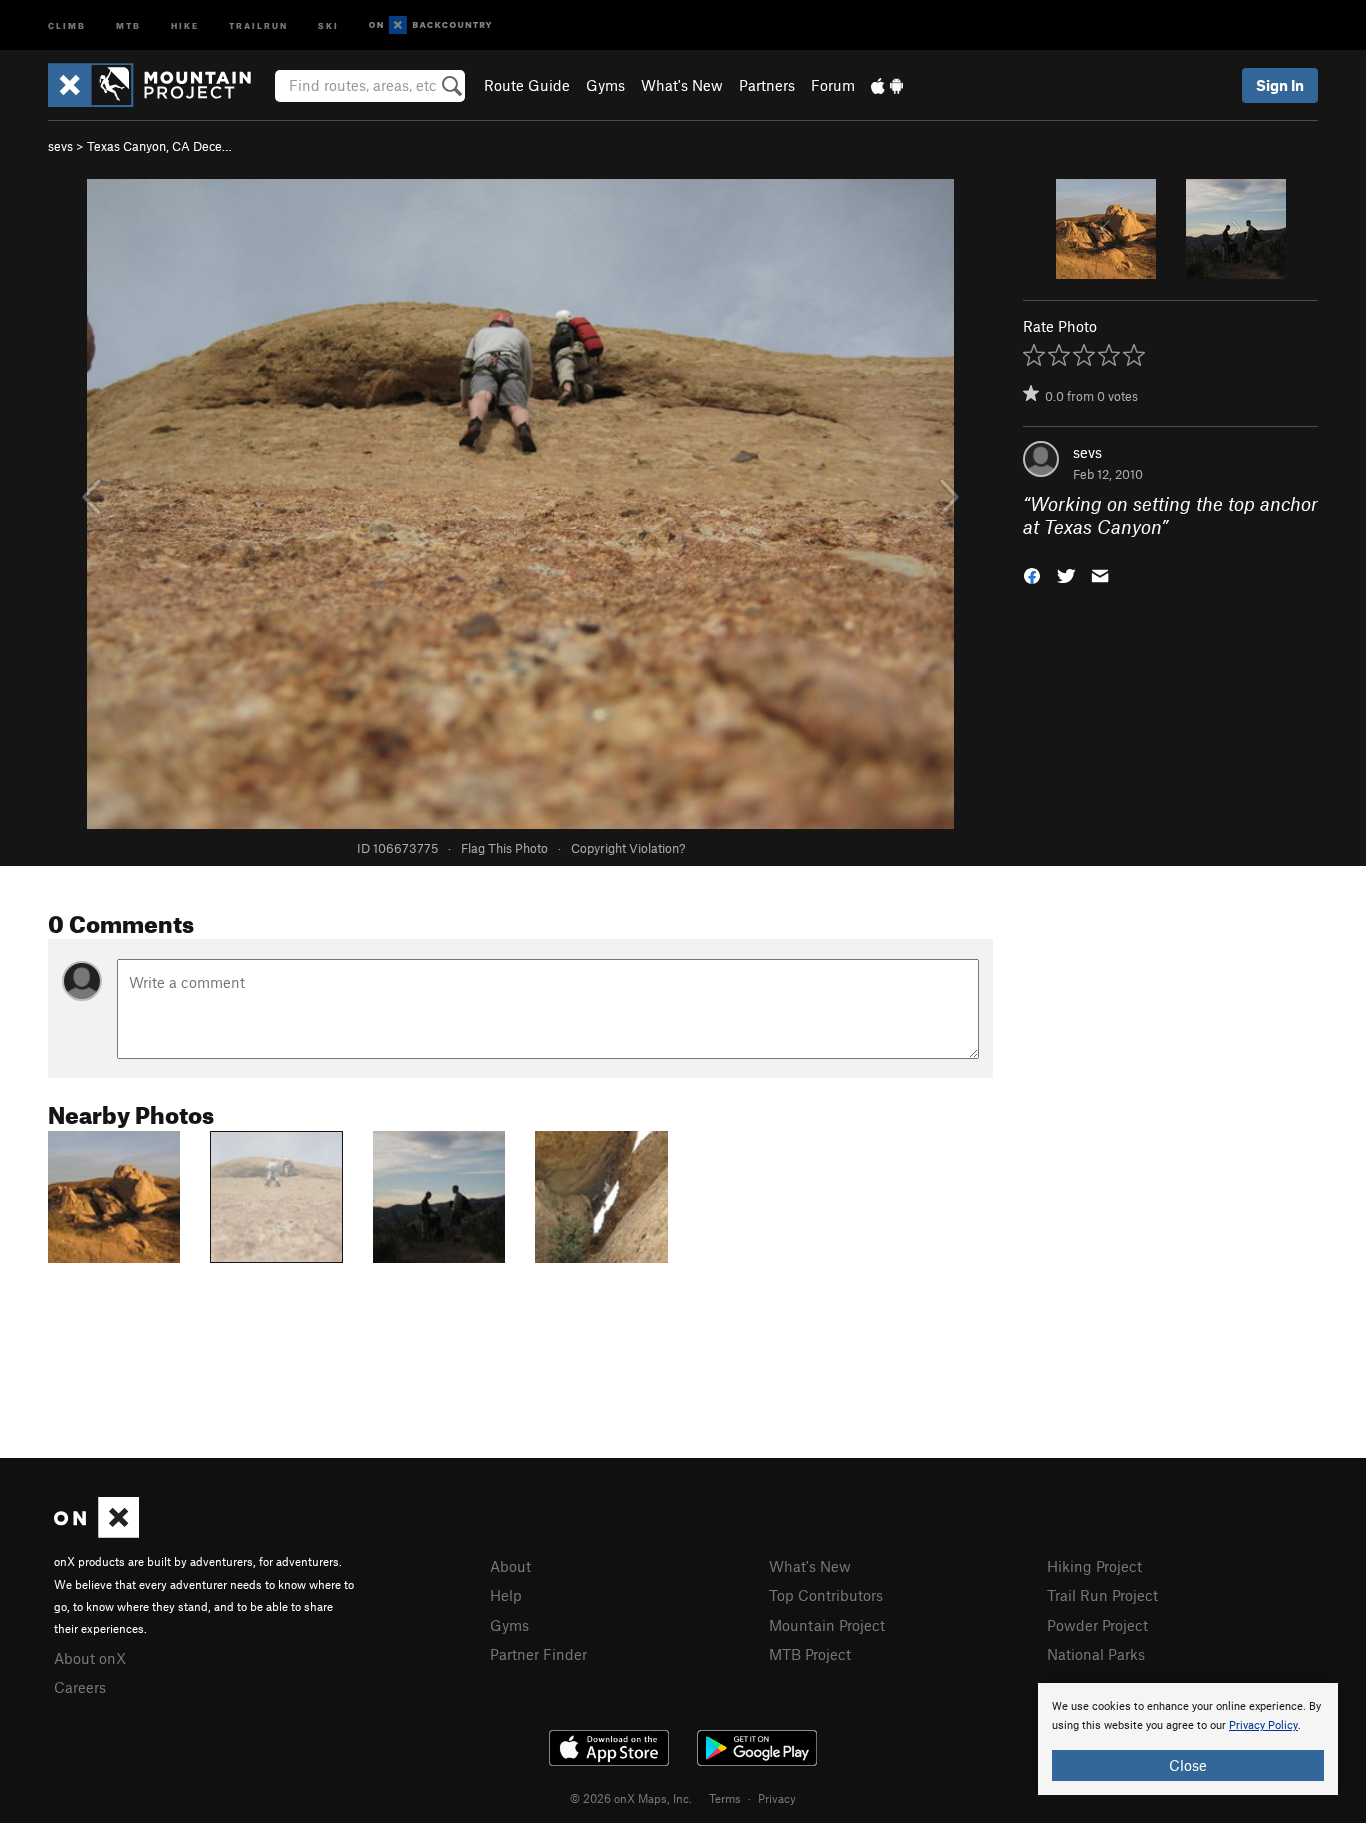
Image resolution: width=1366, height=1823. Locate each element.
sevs (60, 146)
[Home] (159, 85)
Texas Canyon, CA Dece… (159, 146)
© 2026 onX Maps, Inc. (631, 1798)
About (510, 1566)
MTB (128, 24)
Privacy (777, 1798)
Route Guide (527, 85)
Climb (67, 24)
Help (506, 1595)
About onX (90, 1658)
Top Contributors (826, 1595)
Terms (725, 1798)
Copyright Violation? (628, 848)
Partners (767, 85)
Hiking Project (1094, 1566)
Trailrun (258, 24)
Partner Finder (538, 1654)
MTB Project (810, 1654)
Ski (328, 24)
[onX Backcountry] (430, 25)
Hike (185, 24)
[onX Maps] (96, 1532)
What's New (682, 85)
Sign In (1280, 85)
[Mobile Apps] (887, 85)
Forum (833, 85)
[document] (1188, 1739)
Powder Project (1097, 1625)
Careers (80, 1687)
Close (1188, 1765)
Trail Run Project (1102, 1595)
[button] (1032, 573)
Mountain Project (827, 1625)
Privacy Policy (1263, 1725)
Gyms (605, 85)
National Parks (1096, 1654)
